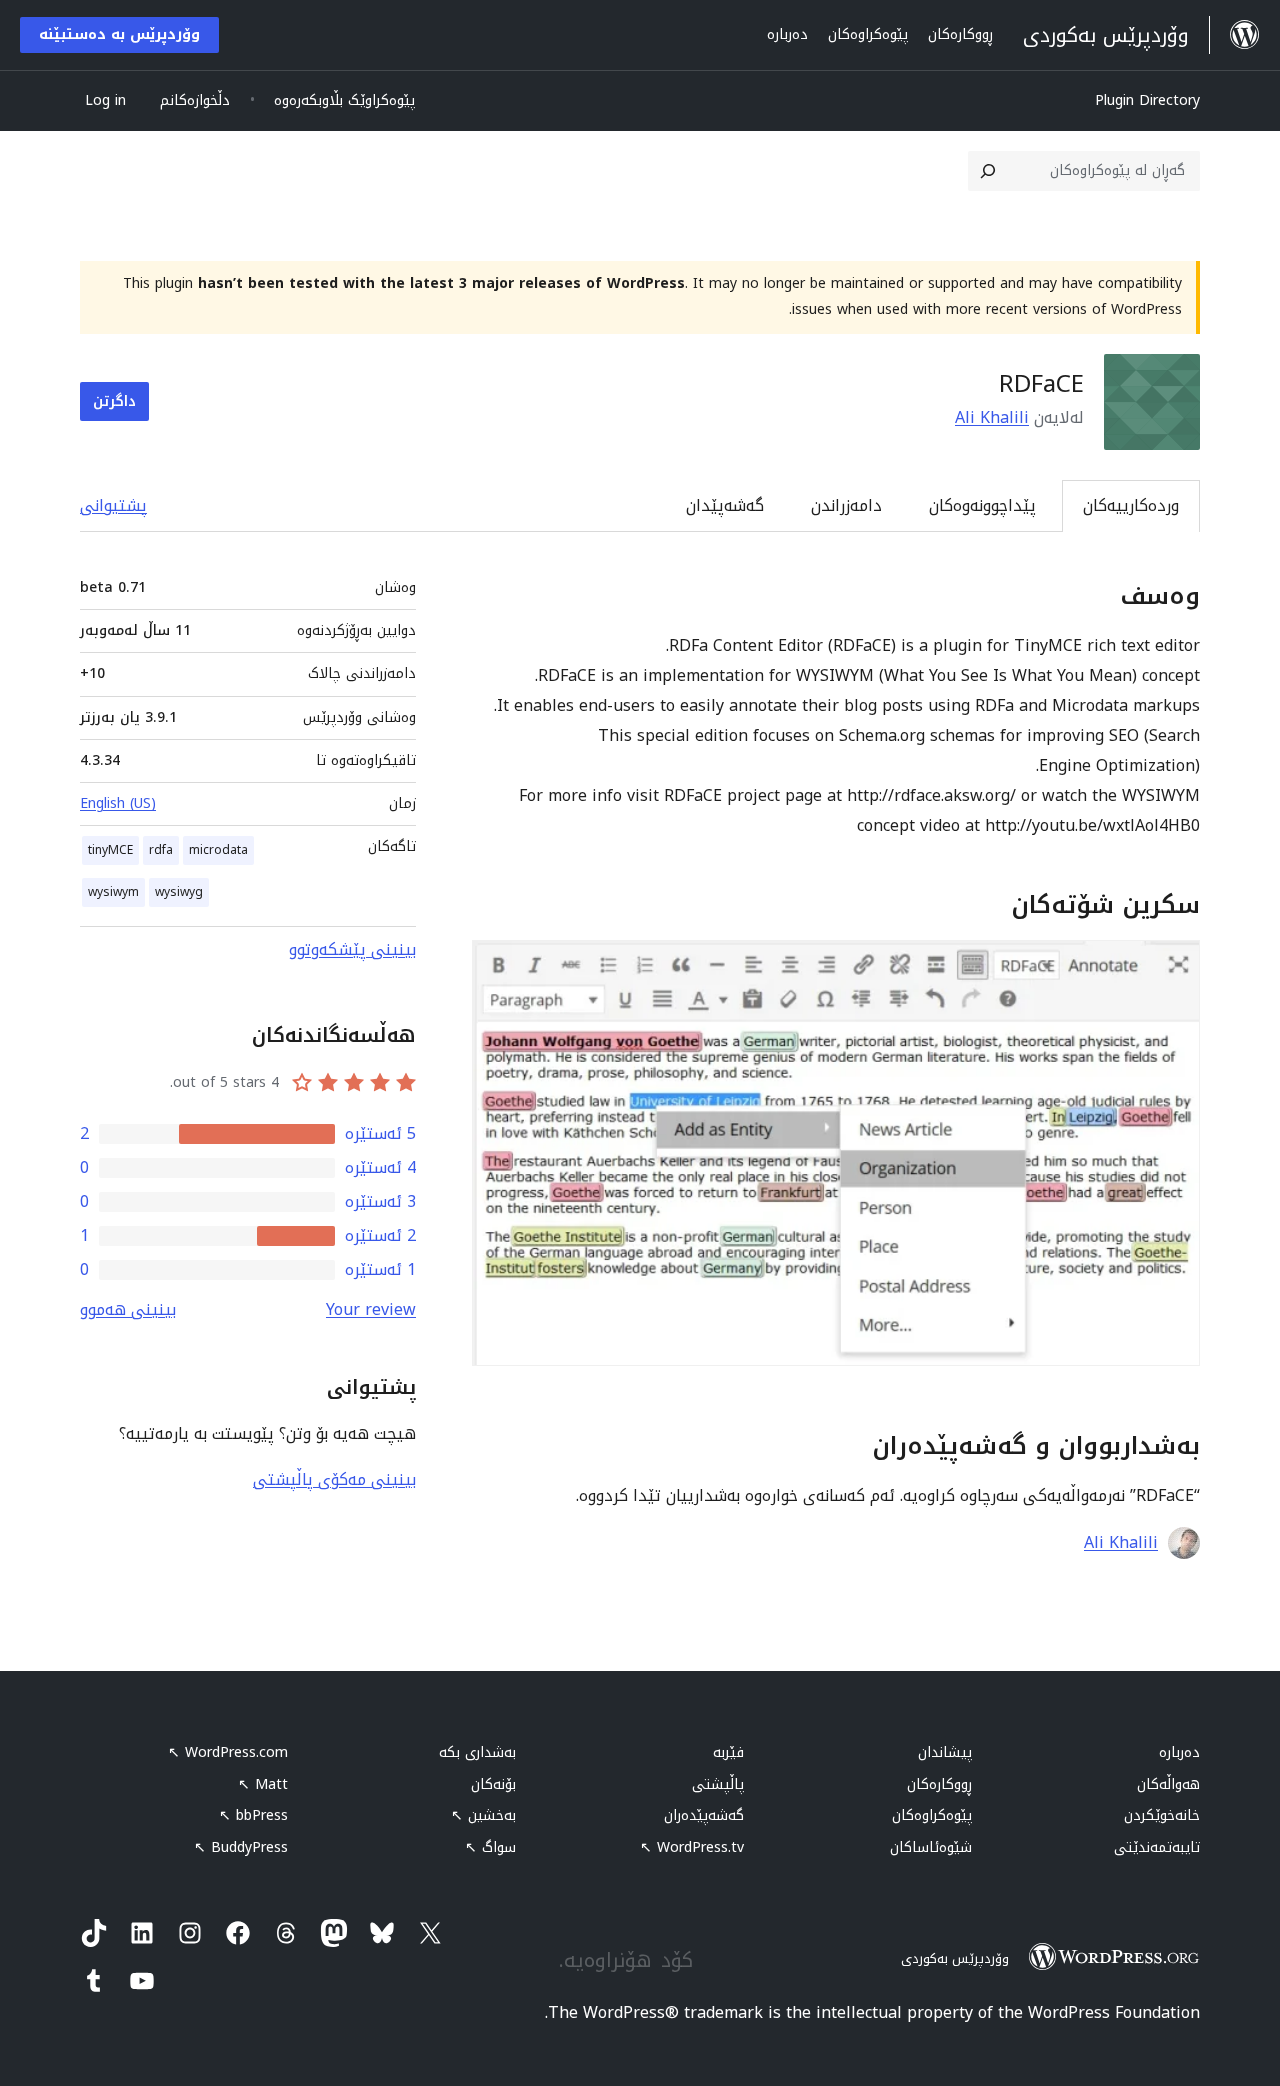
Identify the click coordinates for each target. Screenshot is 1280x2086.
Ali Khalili (992, 417)
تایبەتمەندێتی (1157, 1847)
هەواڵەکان (1168, 1784)
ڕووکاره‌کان (939, 1784)
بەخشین (483, 1815)
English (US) (118, 803)
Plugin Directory (1147, 100)
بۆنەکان (493, 1784)
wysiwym (113, 892)
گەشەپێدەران (704, 1815)
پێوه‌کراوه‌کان (932, 1815)
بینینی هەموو (128, 1309)
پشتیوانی (113, 505)
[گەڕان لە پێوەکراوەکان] (988, 171)
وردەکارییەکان (1131, 505)
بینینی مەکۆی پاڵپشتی (334, 1479)
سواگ (490, 1847)
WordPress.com (228, 1752)
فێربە (728, 1752)
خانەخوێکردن (1162, 1815)
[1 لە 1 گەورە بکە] (1173, 967)
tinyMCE (110, 850)
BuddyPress (241, 1847)
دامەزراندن (846, 505)
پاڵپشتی (718, 1784)
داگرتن (114, 401)
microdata (218, 850)
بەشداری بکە (477, 1752)
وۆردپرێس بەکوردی (955, 1958)
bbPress (253, 1815)
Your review (371, 1309)
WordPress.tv (692, 1847)
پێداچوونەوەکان (982, 505)
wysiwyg (179, 892)
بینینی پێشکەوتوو (352, 949)
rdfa (161, 850)
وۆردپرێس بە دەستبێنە (119, 34)
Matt (263, 1784)
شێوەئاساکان (931, 1847)
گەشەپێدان (725, 505)
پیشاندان (945, 1752)
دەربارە (1179, 1752)
